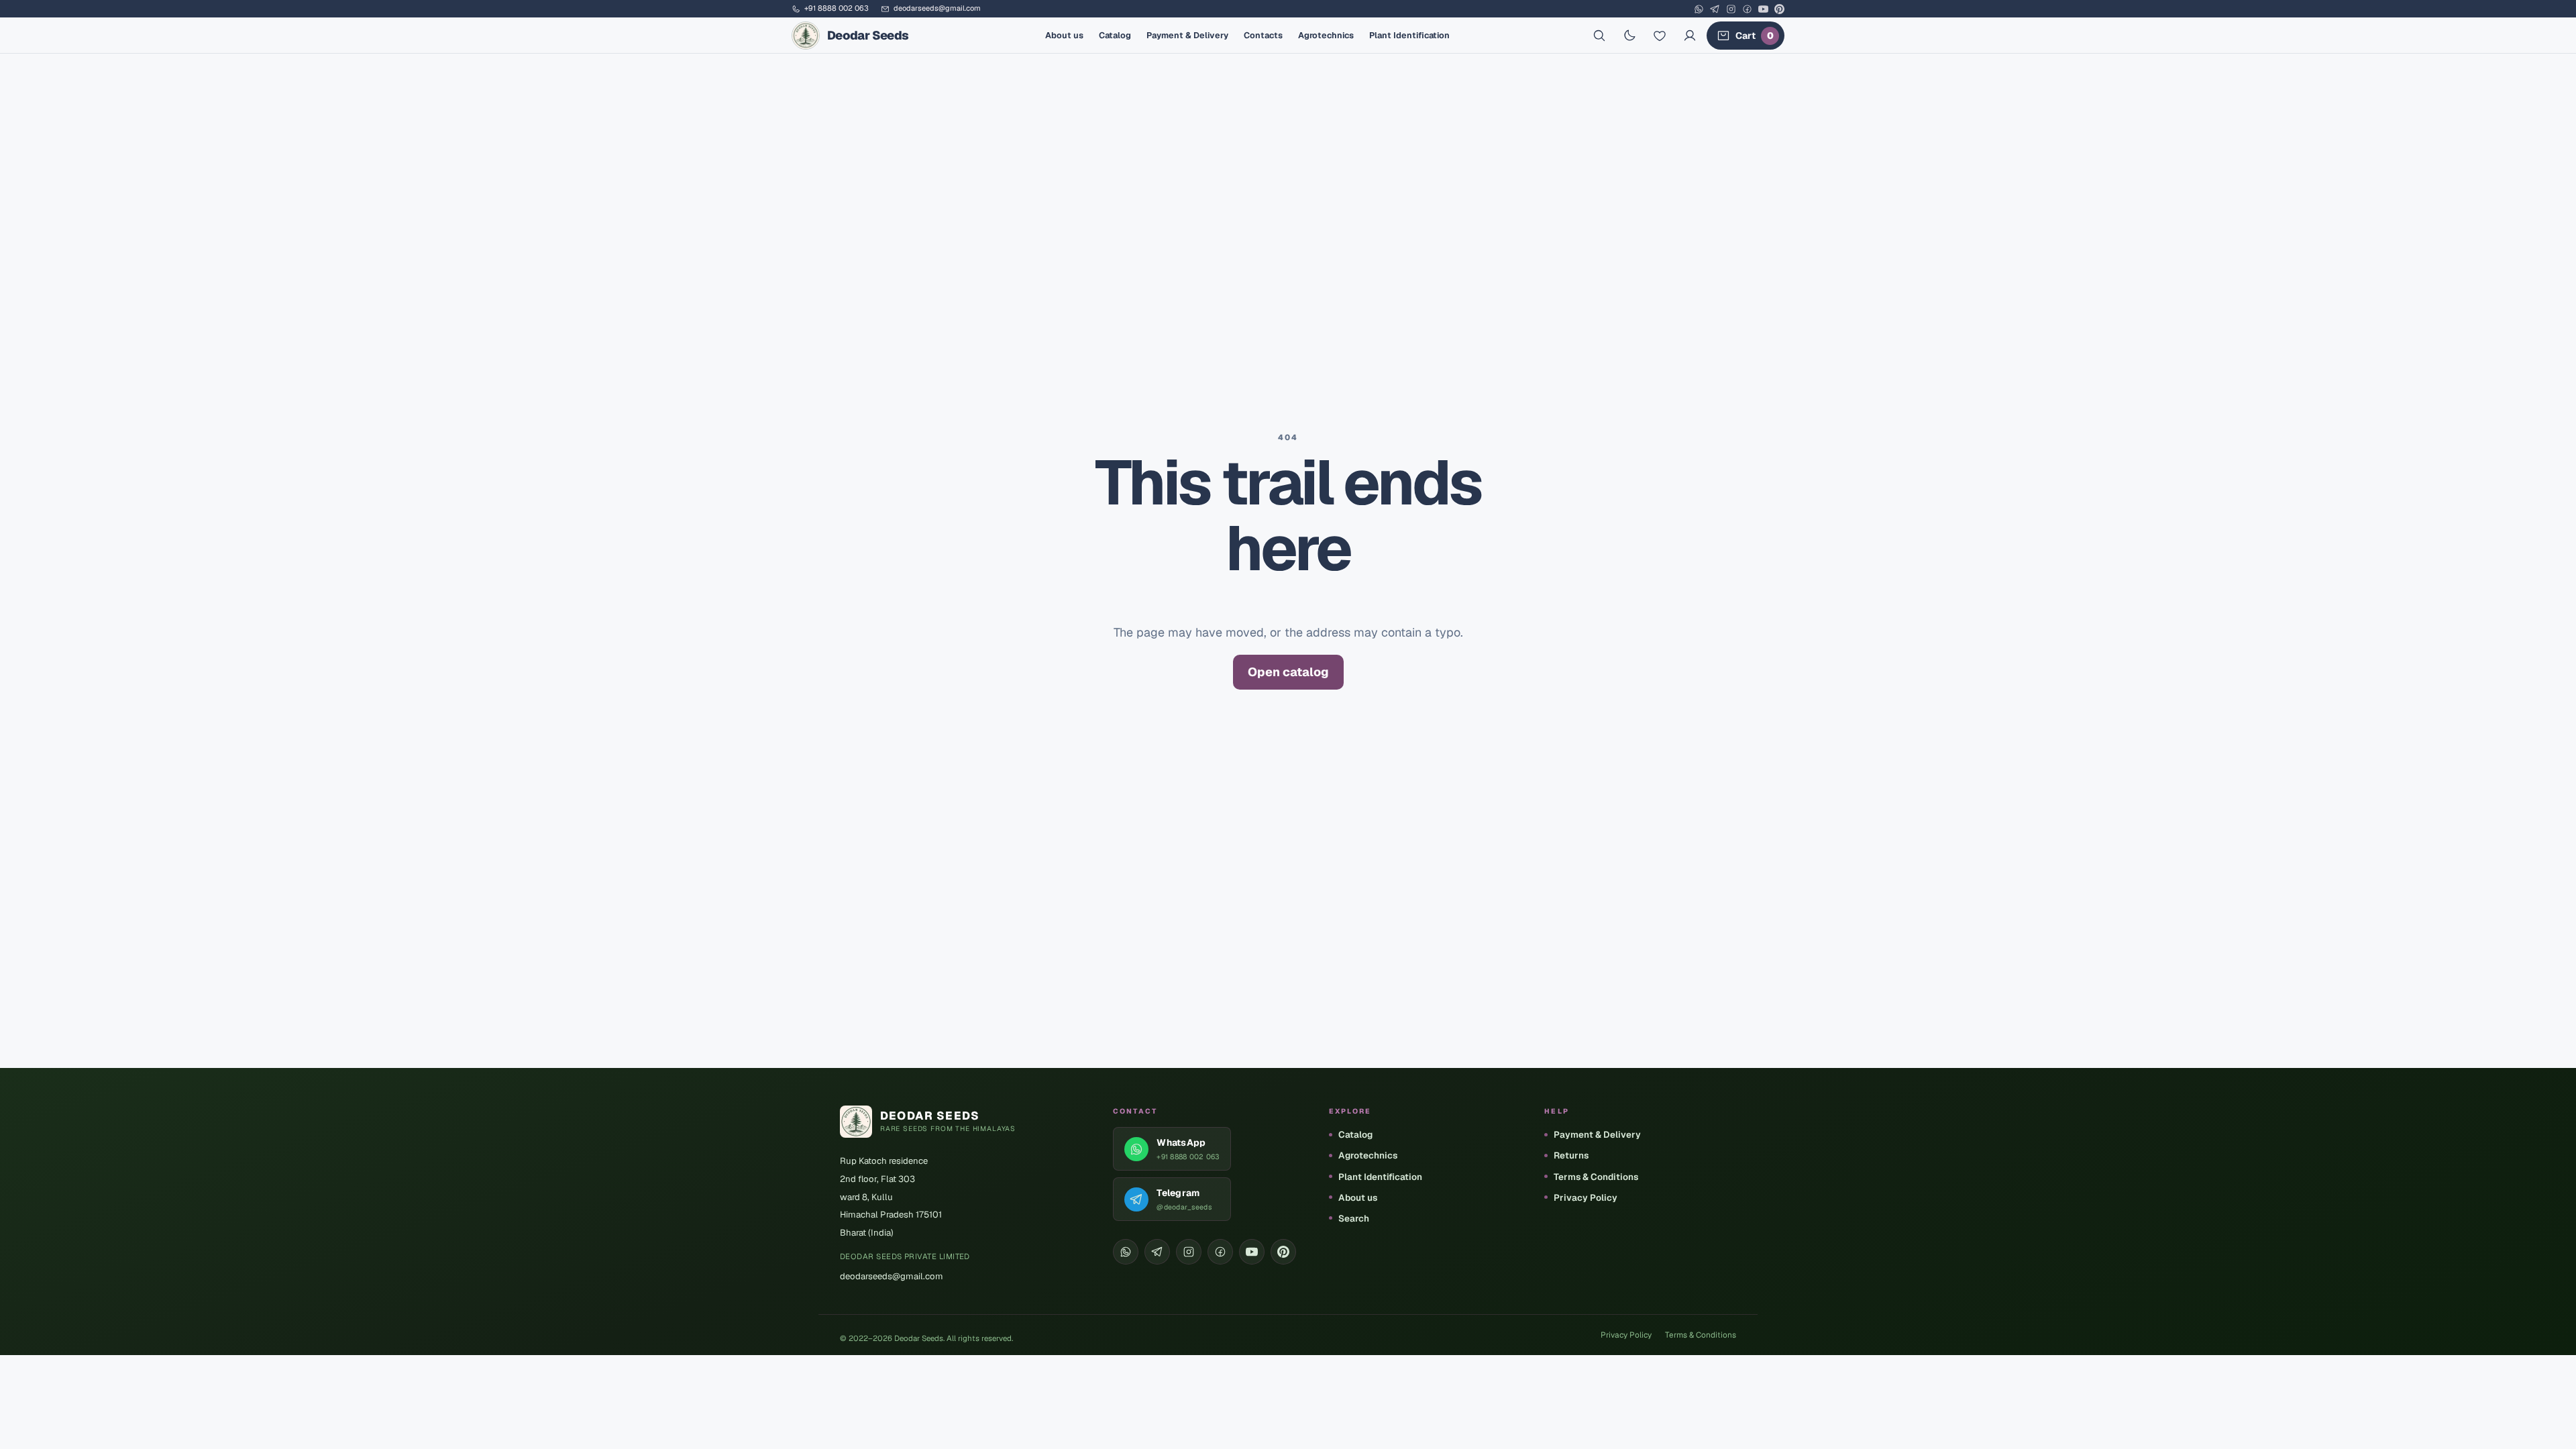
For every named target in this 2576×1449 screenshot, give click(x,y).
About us (1064, 35)
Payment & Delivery (1187, 35)
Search (1354, 1218)
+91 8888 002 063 (837, 9)
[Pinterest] (1779, 9)
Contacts (1263, 35)
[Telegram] (1715, 9)
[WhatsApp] (1699, 9)
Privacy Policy (1586, 1197)
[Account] (1690, 36)
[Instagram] (1731, 9)
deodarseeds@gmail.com (937, 9)
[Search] (1599, 36)
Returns (1571, 1155)
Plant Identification (1409, 35)
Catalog (1115, 35)
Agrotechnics (1326, 35)
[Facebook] (1747, 9)
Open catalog (1288, 672)
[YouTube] (1763, 9)
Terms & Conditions (1596, 1177)
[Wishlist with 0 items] (1660, 36)
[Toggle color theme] (1629, 36)
